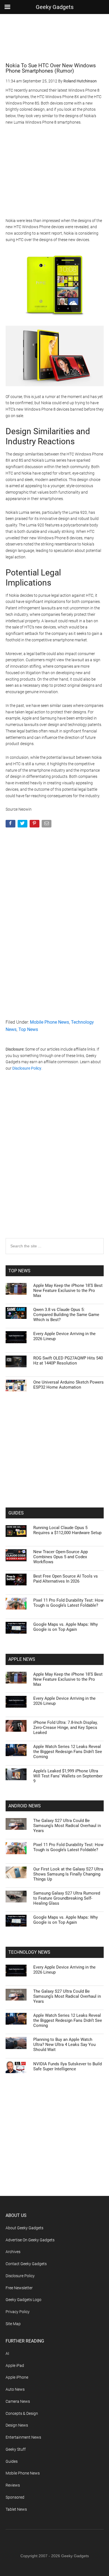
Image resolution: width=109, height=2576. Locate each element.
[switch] (87, 1294)
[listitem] (54, 1281)
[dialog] (54, 1288)
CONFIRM (35, 1387)
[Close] (98, 1180)
